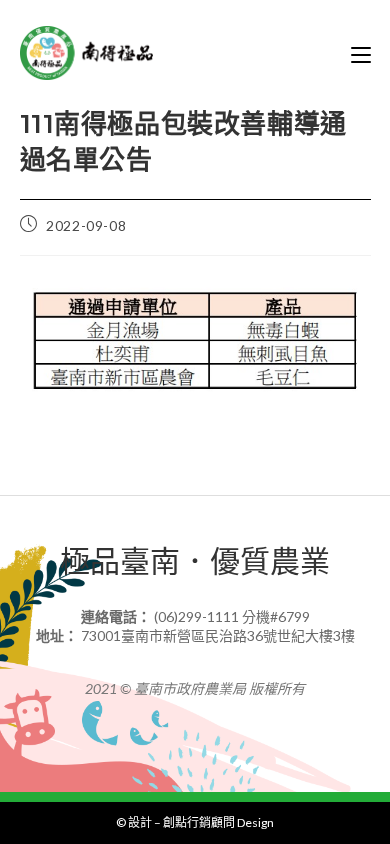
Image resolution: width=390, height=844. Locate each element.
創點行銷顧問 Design (218, 822)
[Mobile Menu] (361, 53)
